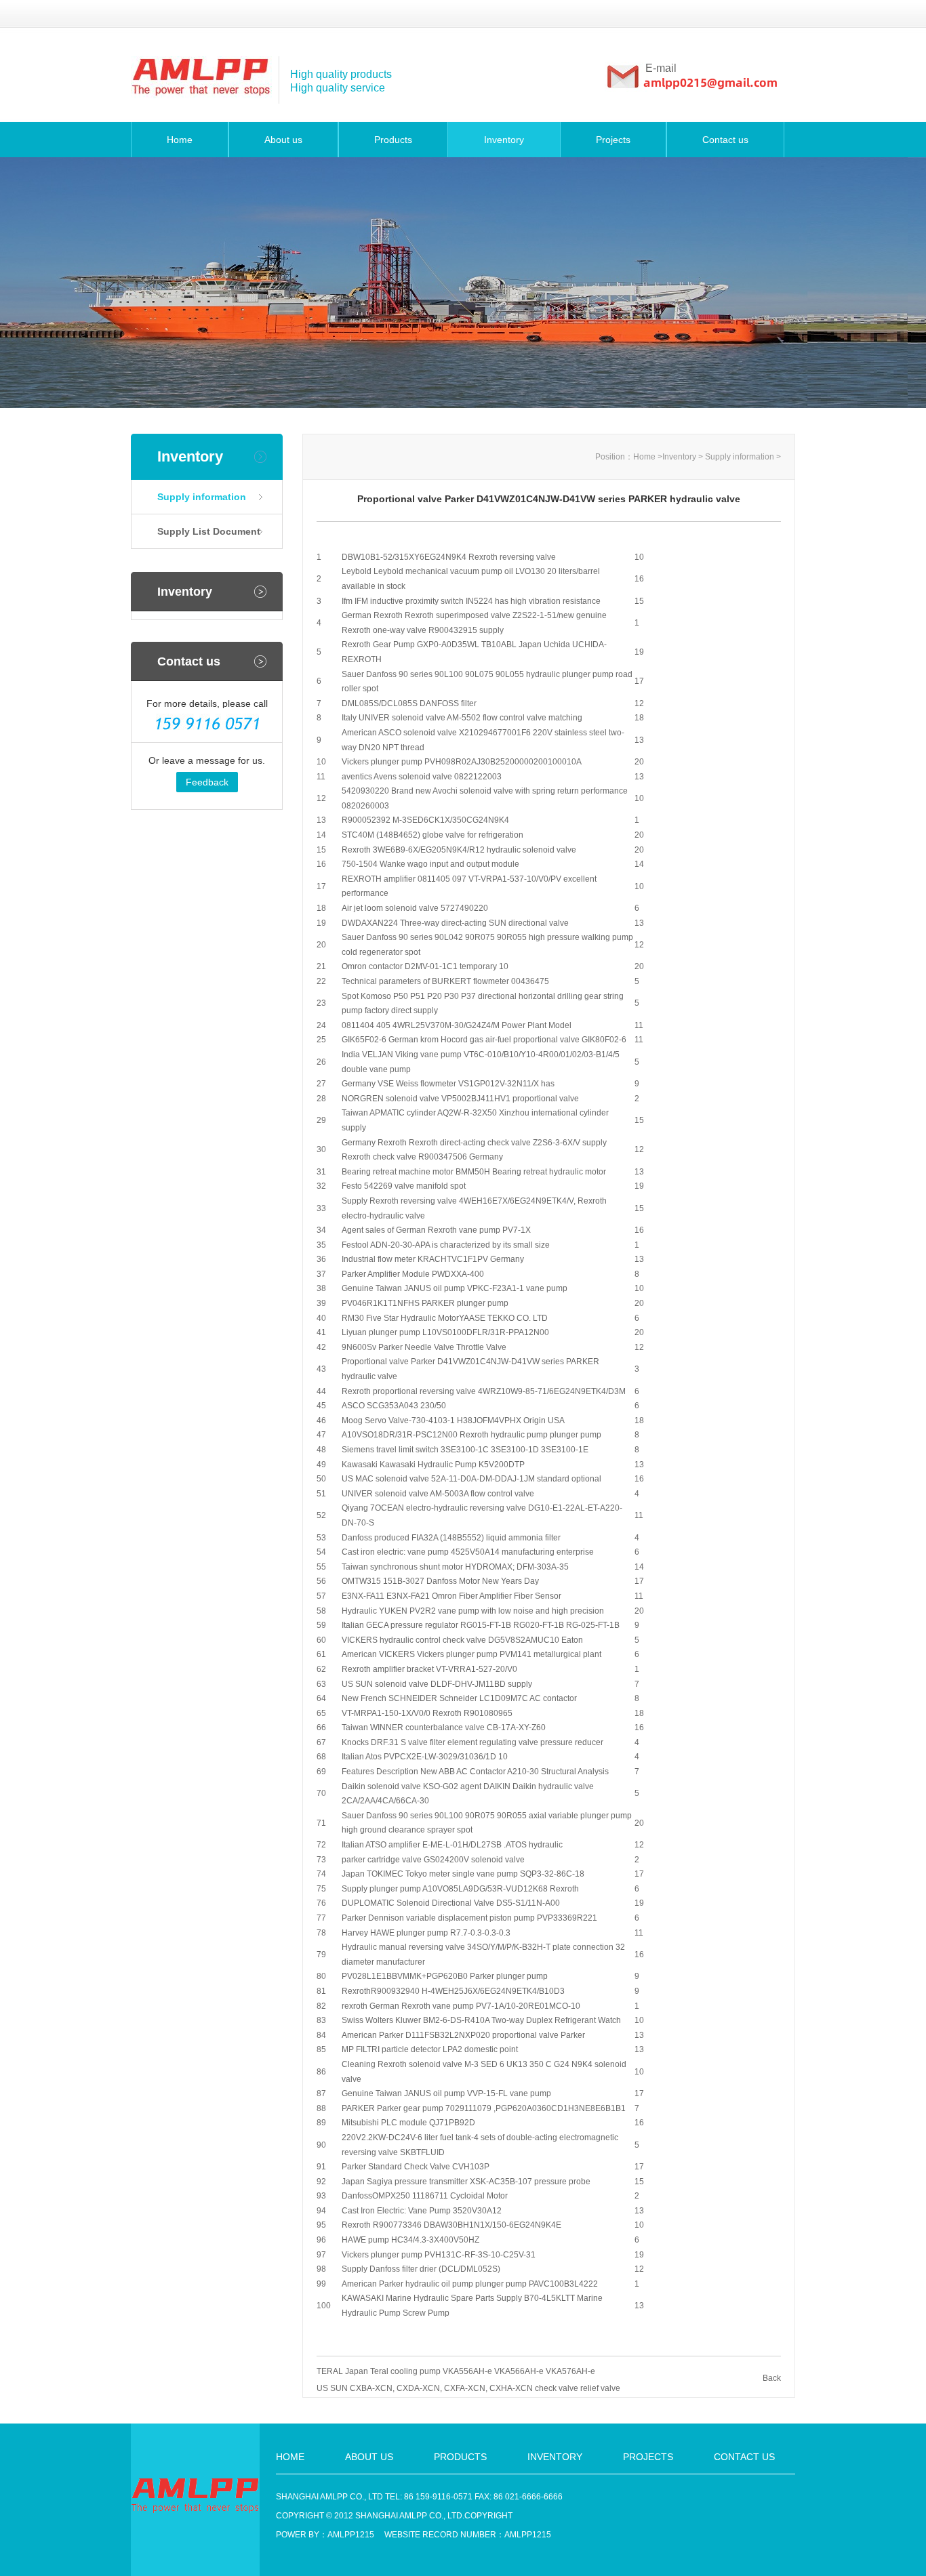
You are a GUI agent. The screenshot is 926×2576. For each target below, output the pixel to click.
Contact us (725, 140)
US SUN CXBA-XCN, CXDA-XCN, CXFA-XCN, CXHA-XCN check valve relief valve (468, 2388)
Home (180, 140)
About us (283, 140)
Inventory (504, 140)
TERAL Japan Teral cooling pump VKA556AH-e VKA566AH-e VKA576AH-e (456, 2371)
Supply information (202, 497)
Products (393, 140)
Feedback (207, 782)
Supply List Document (209, 531)
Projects (613, 140)
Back (772, 2378)
